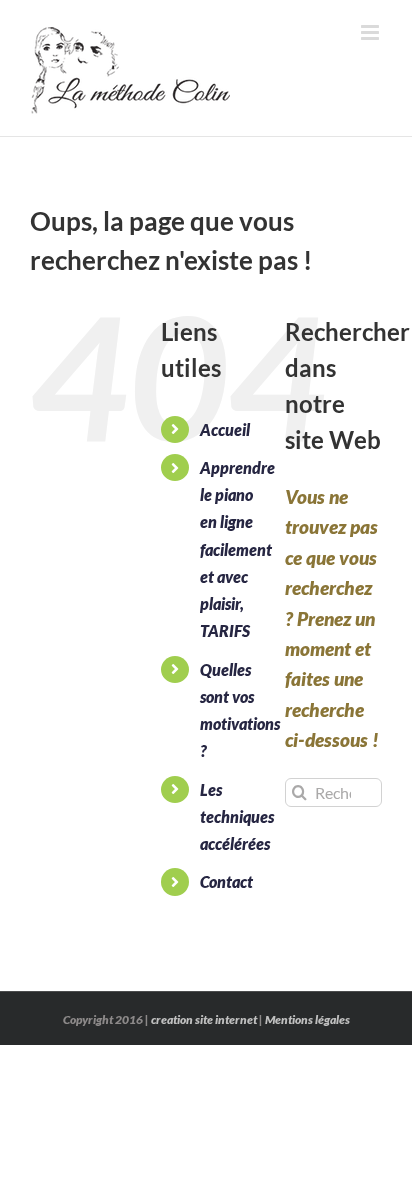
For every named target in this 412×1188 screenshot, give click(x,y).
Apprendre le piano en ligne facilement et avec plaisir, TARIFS (237, 549)
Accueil (225, 429)
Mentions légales (307, 1019)
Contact (226, 881)
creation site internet (204, 1019)
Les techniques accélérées (237, 816)
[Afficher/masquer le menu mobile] (371, 32)
